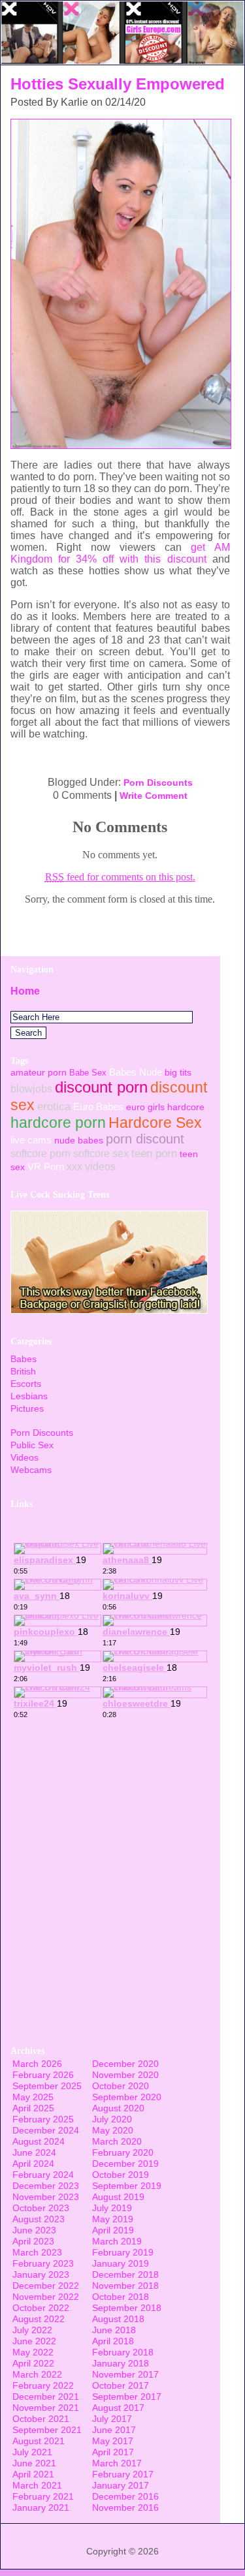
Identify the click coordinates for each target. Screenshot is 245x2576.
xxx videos (91, 1166)
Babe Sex (88, 1073)
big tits (178, 1072)
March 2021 (37, 2485)
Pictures (27, 1408)
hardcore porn (58, 1123)
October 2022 (41, 2308)
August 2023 (39, 2219)
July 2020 (112, 2119)
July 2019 (112, 2208)
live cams (31, 1140)
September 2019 (127, 2186)
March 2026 (37, 2064)
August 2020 (118, 2108)
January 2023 (41, 2274)
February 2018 (123, 2352)
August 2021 (39, 2441)
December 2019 (125, 2164)
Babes (24, 1359)
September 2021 (47, 2430)
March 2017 (117, 2463)
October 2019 (121, 2175)
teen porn (154, 1153)
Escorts (26, 1384)
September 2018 (127, 2308)
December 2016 (125, 2496)
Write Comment (154, 796)
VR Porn (46, 1167)
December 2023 (46, 2186)
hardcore (186, 1107)
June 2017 (114, 2430)
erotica (54, 1106)
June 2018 (114, 2330)
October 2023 (41, 2208)
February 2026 (43, 2075)
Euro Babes (98, 1107)
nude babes (79, 1140)
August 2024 (39, 2141)
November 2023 (46, 2197)
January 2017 (121, 2485)
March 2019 (117, 2241)
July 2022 (32, 2330)
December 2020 (125, 2064)
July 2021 (32, 2452)
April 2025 (33, 2108)
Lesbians (29, 1396)
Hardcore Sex (155, 1123)
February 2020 (123, 2152)
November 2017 (125, 2374)
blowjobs (31, 1089)
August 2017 (118, 2408)
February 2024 (43, 2175)
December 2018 (125, 2274)
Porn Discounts (158, 783)
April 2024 (33, 2164)
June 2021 (34, 2463)
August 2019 (118, 2197)
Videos (24, 1457)
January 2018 (121, 2363)
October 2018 (121, 2297)
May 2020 (113, 2130)
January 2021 (41, 2507)
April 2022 (33, 2363)
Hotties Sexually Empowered (118, 84)
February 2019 (123, 2252)
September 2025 (47, 2086)
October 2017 (121, 2385)
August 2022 (39, 2319)
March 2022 (37, 2374)
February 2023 (43, 2263)
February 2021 (43, 2496)
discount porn (101, 1087)
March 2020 (117, 2141)
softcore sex (101, 1153)
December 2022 (46, 2286)
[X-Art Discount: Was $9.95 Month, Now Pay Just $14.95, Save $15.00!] (122, 61)
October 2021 (41, 2419)
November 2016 (125, 2507)
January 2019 (121, 2263)
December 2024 (46, 2130)
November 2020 (125, 2075)
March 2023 (37, 2252)
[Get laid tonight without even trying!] (109, 1310)
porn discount (145, 1139)
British (23, 1371)
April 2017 (113, 2452)
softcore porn (41, 1153)
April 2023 (33, 2241)
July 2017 (112, 2419)
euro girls (145, 1107)
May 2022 (33, 2352)
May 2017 (113, 2441)
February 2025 (43, 2119)
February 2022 (43, 2385)
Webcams (31, 1470)
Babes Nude (136, 1072)
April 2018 (113, 2341)
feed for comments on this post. (120, 877)
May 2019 (113, 2219)
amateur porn (39, 1072)
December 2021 (46, 2397)
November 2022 (46, 2297)
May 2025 (33, 2097)
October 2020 (121, 2086)
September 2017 (127, 2397)
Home (25, 991)
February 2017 (123, 2474)
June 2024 (34, 2152)
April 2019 (113, 2230)
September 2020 (127, 2097)
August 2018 (118, 2319)
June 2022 (34, 2341)
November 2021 (46, 2408)
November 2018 (125, 2286)
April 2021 (33, 2474)
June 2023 (34, 2230)
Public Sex (32, 1445)
